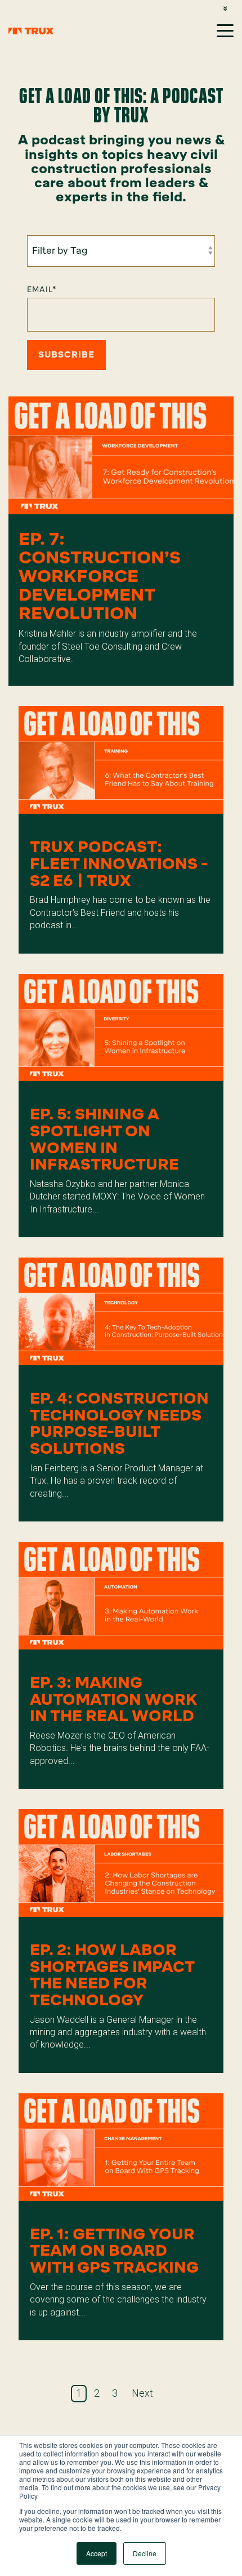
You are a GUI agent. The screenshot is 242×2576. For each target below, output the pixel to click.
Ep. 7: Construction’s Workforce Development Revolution (100, 576)
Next (142, 2393)
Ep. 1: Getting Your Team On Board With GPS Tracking (114, 2251)
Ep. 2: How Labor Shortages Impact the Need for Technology (112, 1975)
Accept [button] (97, 2553)
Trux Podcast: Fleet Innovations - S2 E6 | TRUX (119, 863)
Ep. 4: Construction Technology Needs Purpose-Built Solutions (119, 1423)
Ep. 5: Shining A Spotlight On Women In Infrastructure (104, 1139)
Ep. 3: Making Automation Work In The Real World (113, 1699)
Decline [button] (145, 2553)
